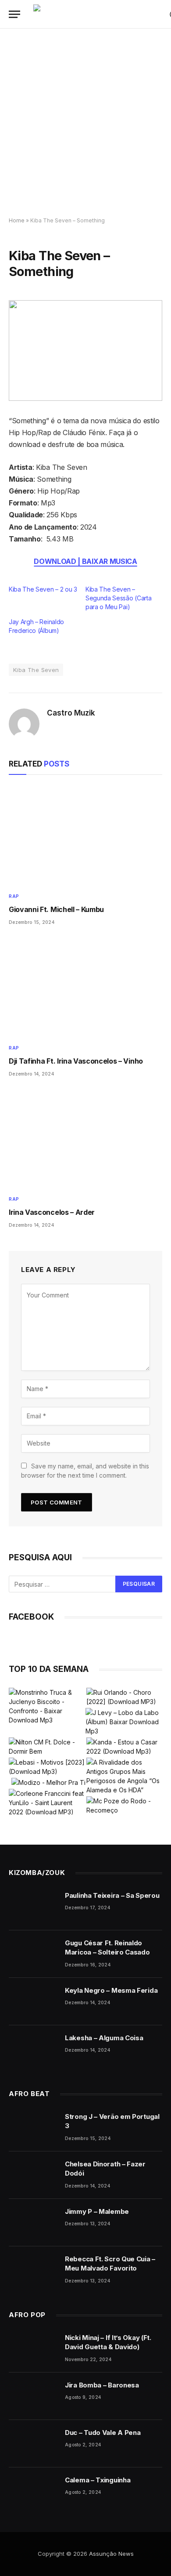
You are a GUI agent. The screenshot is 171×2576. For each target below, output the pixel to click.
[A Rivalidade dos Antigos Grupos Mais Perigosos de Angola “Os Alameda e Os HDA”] (124, 1776)
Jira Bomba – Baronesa (102, 2385)
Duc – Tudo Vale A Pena (103, 2432)
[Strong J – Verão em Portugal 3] (33, 2128)
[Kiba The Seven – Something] (85, 351)
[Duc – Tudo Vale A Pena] (33, 2444)
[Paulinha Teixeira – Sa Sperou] (33, 1907)
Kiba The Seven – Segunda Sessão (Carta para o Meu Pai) (118, 598)
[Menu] (14, 14)
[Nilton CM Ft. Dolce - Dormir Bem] (47, 1747)
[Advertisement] (85, 123)
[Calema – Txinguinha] (33, 2491)
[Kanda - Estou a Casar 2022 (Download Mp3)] (124, 1747)
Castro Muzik (71, 713)
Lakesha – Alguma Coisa (104, 2038)
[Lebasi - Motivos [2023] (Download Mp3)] (47, 1767)
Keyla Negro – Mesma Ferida (111, 1990)
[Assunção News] (97, 14)
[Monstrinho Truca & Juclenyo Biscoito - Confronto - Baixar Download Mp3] (47, 1706)
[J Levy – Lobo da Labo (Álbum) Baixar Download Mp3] (123, 1722)
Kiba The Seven (36, 670)
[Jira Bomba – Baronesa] (33, 2396)
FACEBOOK (31, 1617)
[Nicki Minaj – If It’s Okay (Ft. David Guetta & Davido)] (33, 2349)
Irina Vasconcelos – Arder (52, 1212)
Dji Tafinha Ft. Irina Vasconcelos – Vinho (76, 1061)
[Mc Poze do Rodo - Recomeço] (124, 1806)
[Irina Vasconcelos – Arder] (85, 1139)
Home (17, 220)
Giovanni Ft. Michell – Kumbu (56, 909)
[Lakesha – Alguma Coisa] (33, 2049)
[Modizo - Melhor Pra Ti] (48, 1782)
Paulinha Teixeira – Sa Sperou (112, 1895)
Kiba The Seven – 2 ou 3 (43, 589)
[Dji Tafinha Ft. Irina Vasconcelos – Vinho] (85, 987)
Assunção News (111, 2554)
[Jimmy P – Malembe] (33, 2223)
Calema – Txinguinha (98, 2480)
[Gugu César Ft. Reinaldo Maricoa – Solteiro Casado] (33, 1954)
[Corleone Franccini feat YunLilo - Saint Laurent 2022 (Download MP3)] (47, 1803)
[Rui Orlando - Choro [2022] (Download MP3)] (124, 1697)
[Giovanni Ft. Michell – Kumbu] (85, 836)
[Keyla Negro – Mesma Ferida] (33, 2002)
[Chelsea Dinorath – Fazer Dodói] (33, 2175)
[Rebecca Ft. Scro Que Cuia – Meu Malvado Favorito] (33, 2270)
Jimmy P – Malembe (97, 2211)
